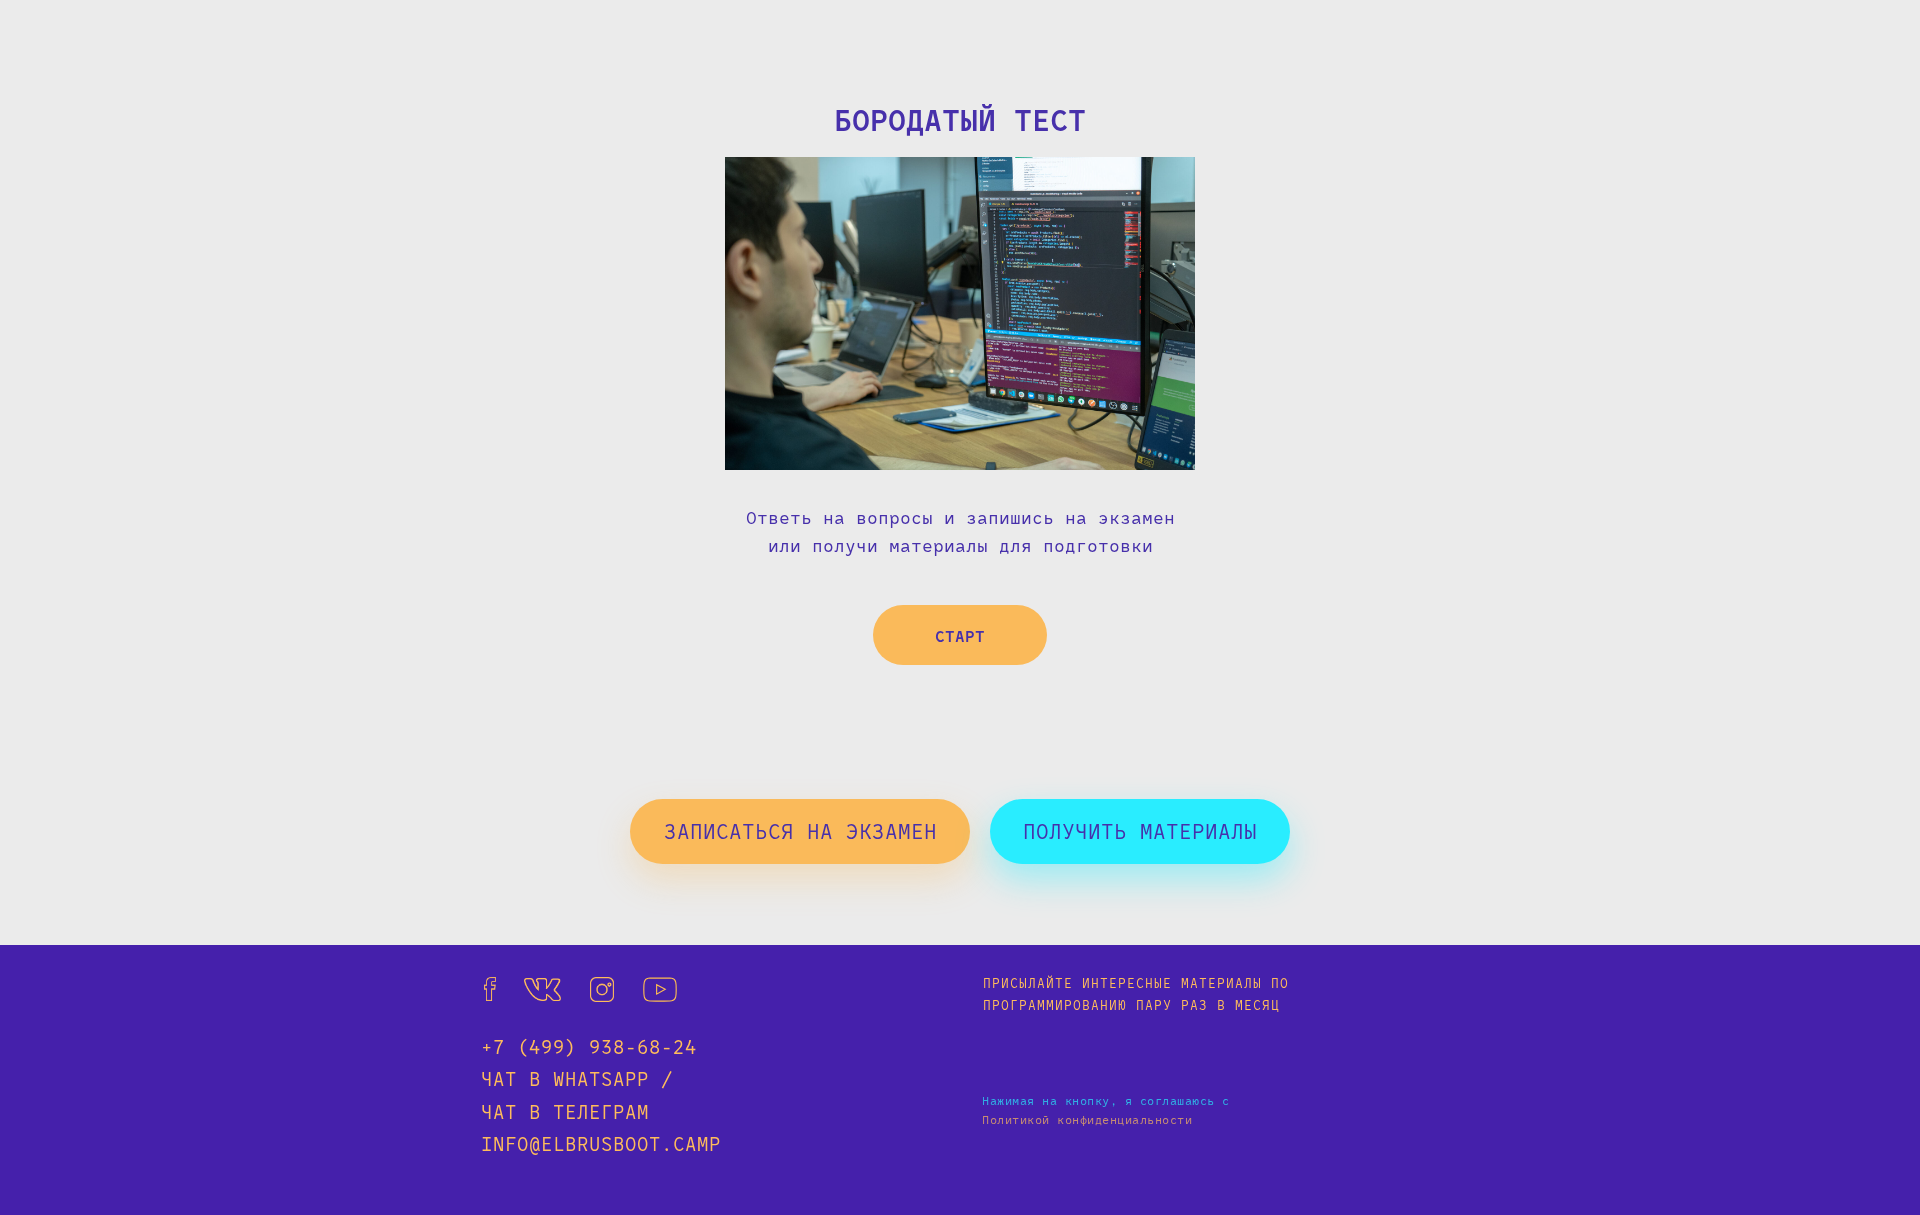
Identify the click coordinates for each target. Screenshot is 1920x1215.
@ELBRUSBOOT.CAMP (625, 1143)
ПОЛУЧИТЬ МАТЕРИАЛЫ (1140, 830)
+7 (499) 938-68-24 (589, 1046)
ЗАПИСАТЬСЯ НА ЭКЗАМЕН (800, 830)
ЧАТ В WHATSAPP (565, 1078)
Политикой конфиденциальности (1087, 1119)
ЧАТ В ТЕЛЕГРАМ (565, 1111)
